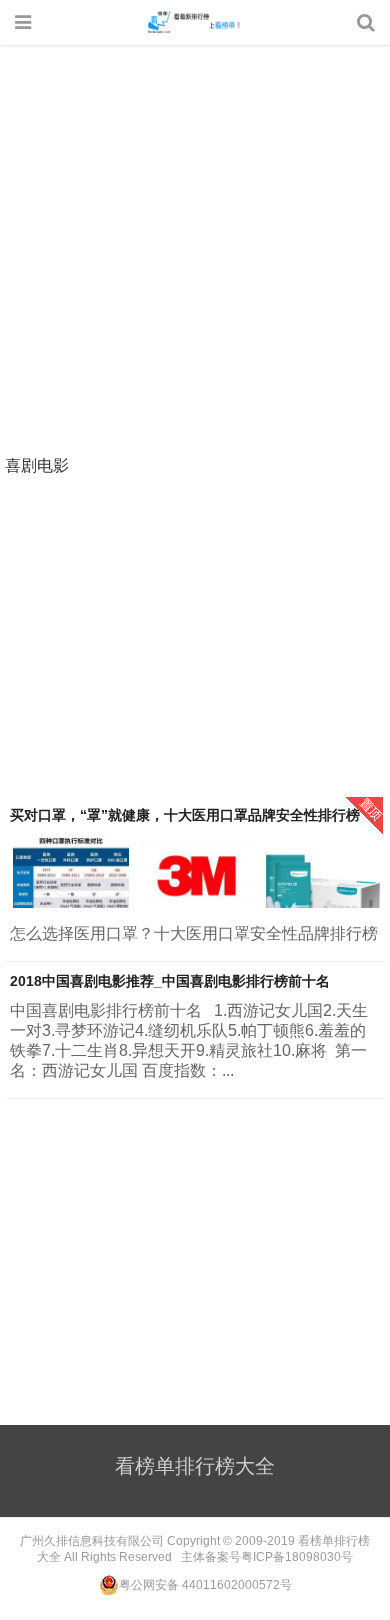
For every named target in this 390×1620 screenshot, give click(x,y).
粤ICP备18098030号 (297, 1557)
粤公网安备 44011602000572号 (205, 1585)
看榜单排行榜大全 (195, 22)
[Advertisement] (195, 252)
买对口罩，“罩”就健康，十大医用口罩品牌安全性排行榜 (185, 815)
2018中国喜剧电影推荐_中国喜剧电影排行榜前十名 (170, 981)
